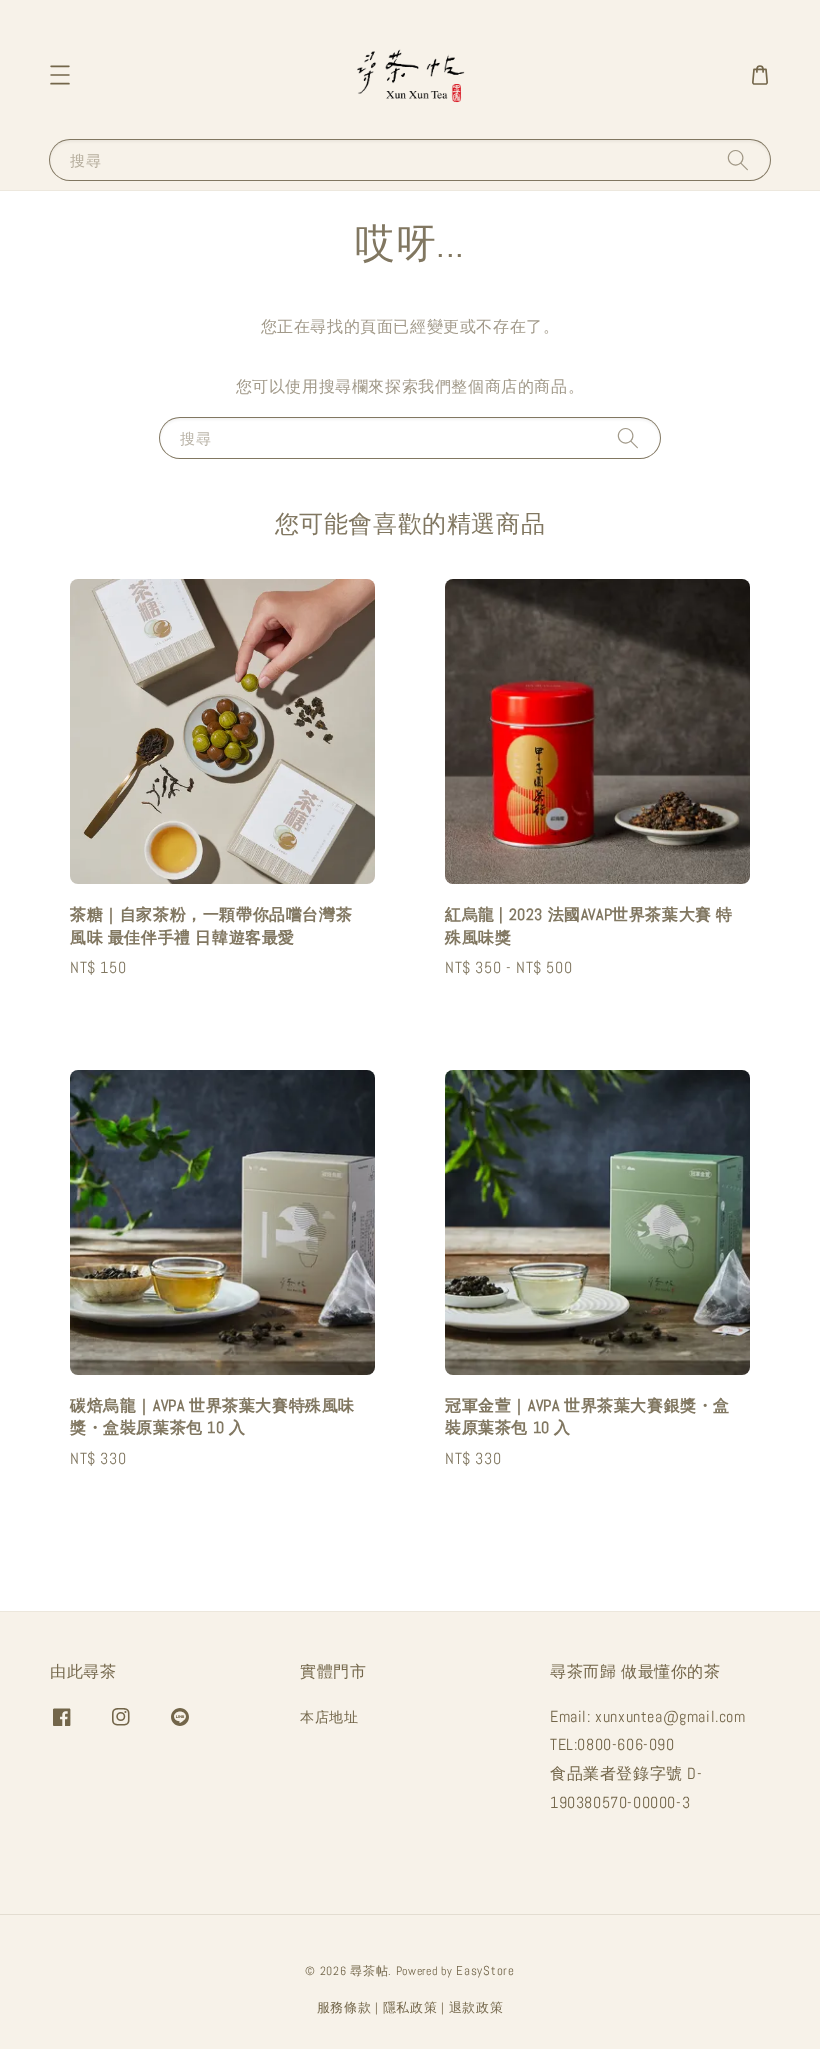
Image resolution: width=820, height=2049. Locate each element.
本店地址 (329, 1717)
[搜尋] (738, 159)
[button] (60, 75)
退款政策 (476, 2007)
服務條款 (344, 2007)
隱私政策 (410, 2007)
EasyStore (485, 1970)
